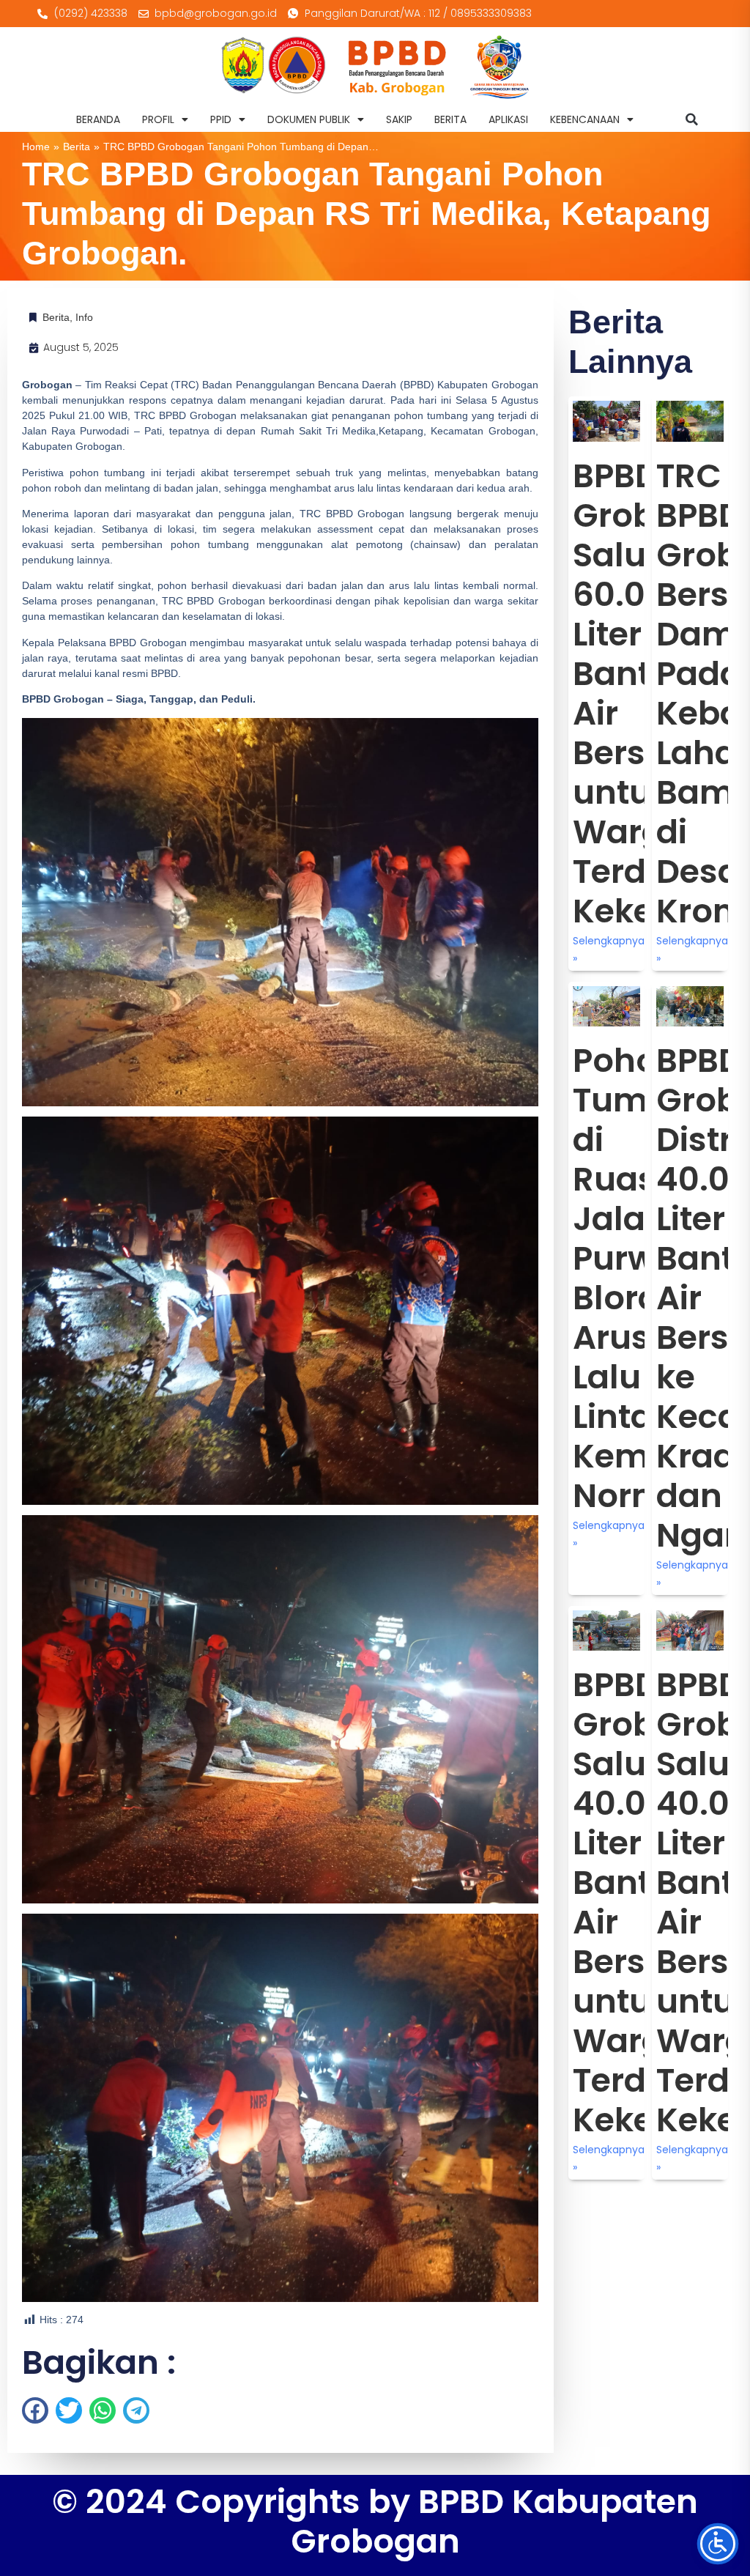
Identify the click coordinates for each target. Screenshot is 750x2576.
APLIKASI (508, 119)
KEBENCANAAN (585, 119)
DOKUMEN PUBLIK (309, 119)
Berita (77, 147)
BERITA (450, 119)
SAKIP (399, 119)
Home (36, 147)
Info (84, 317)
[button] (692, 119)
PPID (221, 119)
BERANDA (98, 119)
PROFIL (158, 119)
